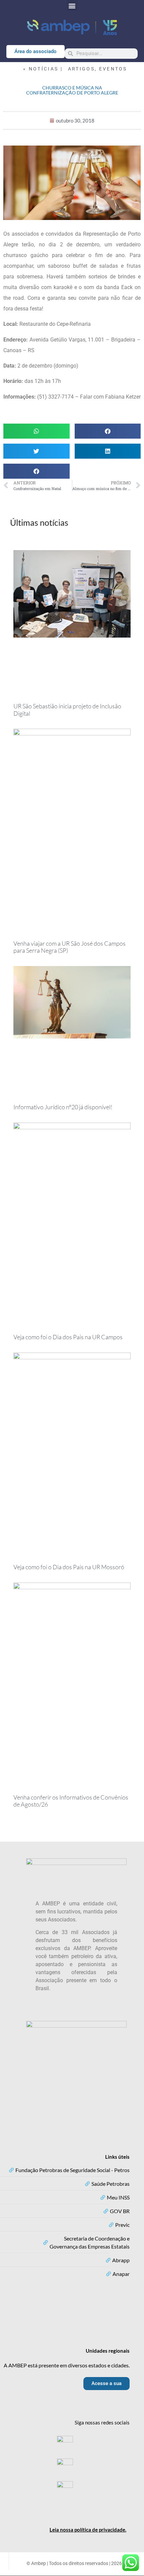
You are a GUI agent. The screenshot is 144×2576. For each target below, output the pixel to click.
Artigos (81, 69)
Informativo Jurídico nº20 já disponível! (63, 1107)
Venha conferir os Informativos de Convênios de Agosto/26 (71, 1801)
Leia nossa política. (88, 2530)
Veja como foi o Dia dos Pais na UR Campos (68, 1337)
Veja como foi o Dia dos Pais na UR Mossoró (69, 1567)
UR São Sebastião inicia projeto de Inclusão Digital (67, 710)
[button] (72, 6)
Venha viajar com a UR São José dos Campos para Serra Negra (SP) (69, 947)
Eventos (113, 69)
